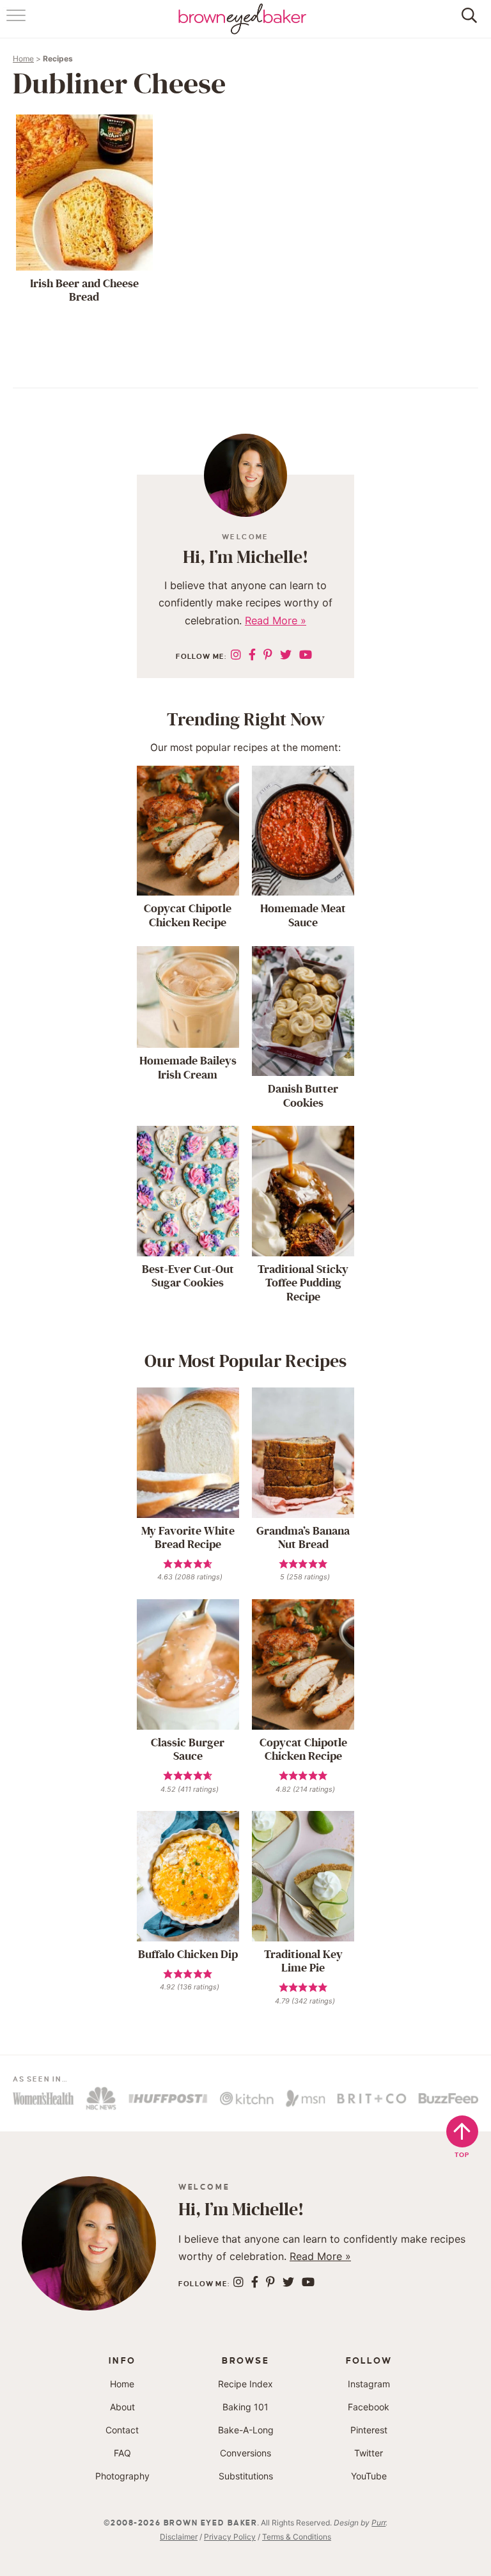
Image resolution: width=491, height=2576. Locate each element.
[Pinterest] (268, 655)
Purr (378, 2523)
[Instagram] (236, 655)
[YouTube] (306, 655)
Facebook (369, 2407)
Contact (122, 2430)
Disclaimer (179, 2537)
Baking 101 (245, 2407)
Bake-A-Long (246, 2430)
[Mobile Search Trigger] (467, 22)
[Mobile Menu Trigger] (18, 22)
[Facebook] (252, 655)
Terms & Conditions (297, 2537)
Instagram (369, 2384)
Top (463, 2155)
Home (23, 59)
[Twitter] (286, 655)
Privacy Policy (230, 2537)
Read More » (276, 620)
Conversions (245, 2453)
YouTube (369, 2476)
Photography (122, 2476)
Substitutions (246, 2476)
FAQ (122, 2453)
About (122, 2407)
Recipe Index (245, 2384)
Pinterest (369, 2430)
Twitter (369, 2453)
